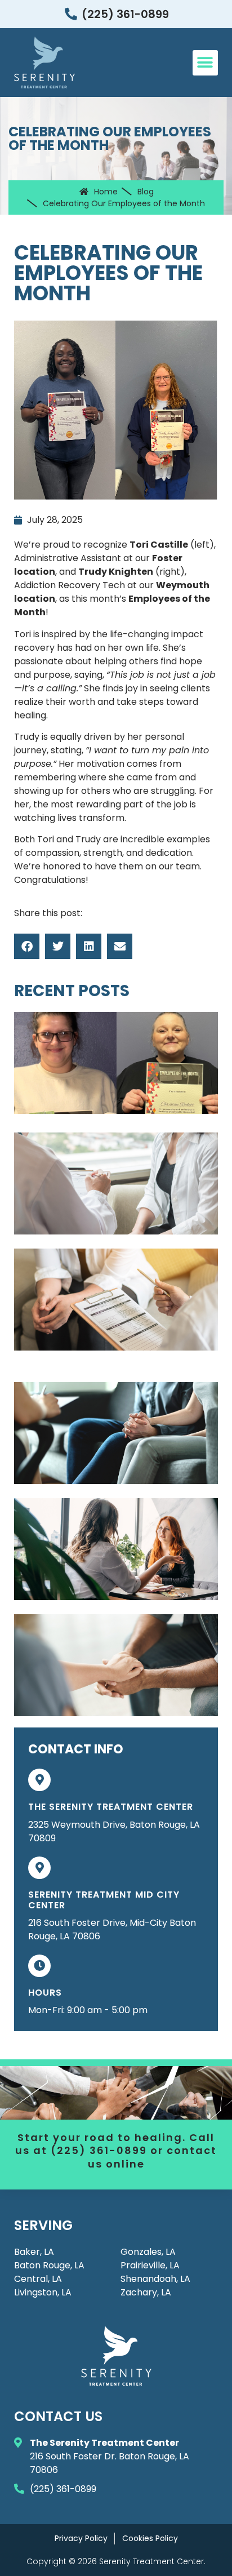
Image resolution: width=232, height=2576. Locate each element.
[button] (205, 63)
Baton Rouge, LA (49, 2265)
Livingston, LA (43, 2292)
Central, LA (38, 2279)
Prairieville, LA (150, 2265)
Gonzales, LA (148, 2252)
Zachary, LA (146, 2292)
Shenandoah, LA (155, 2279)
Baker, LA (34, 2252)
